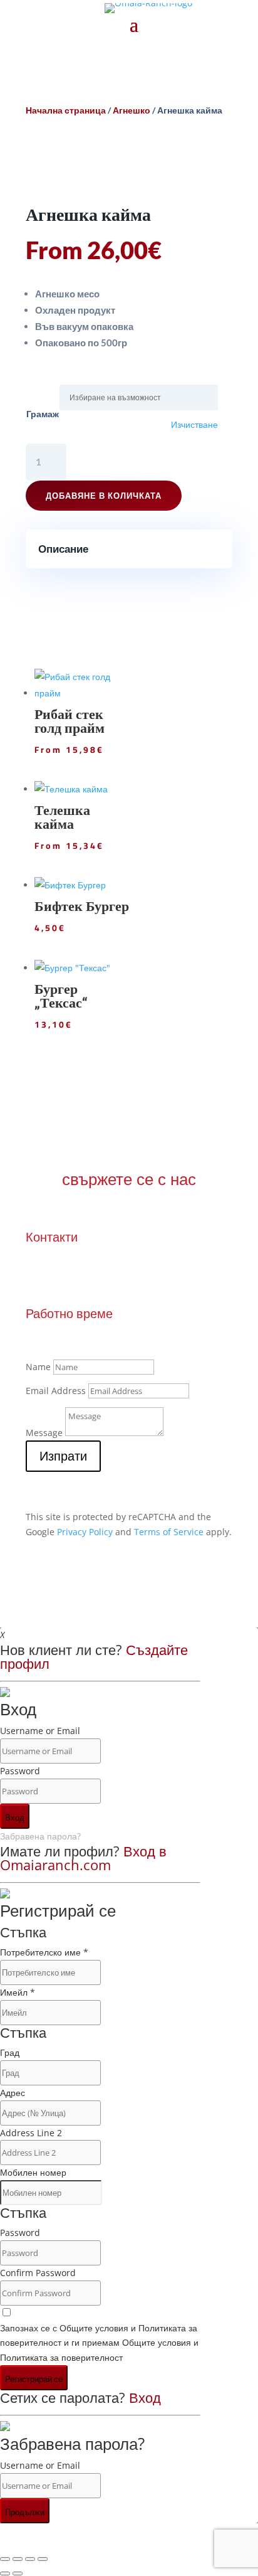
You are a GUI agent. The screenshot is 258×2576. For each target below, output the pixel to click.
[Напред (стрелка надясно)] (18, 2573)
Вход (15, 1818)
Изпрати (63, 1456)
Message (44, 1433)
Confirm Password (38, 2273)
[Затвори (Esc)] (43, 2559)
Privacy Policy (85, 1532)
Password (20, 1771)
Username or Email (40, 1731)
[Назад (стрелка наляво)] (5, 2573)
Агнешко (132, 110)
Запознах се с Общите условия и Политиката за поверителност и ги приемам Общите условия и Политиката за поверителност (99, 2343)
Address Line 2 (31, 2133)
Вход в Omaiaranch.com (83, 1858)
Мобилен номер (33, 2172)
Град (10, 2052)
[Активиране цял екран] (18, 2559)
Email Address (56, 1391)
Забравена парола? (40, 1836)
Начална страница (66, 110)
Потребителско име (44, 1952)
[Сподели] (30, 2559)
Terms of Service (169, 1532)
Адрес (13, 2093)
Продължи (25, 2512)
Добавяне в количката (104, 496)
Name (38, 1367)
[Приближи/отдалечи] (5, 2559)
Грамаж (43, 414)
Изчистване (194, 425)
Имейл (18, 1992)
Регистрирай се (34, 2379)
